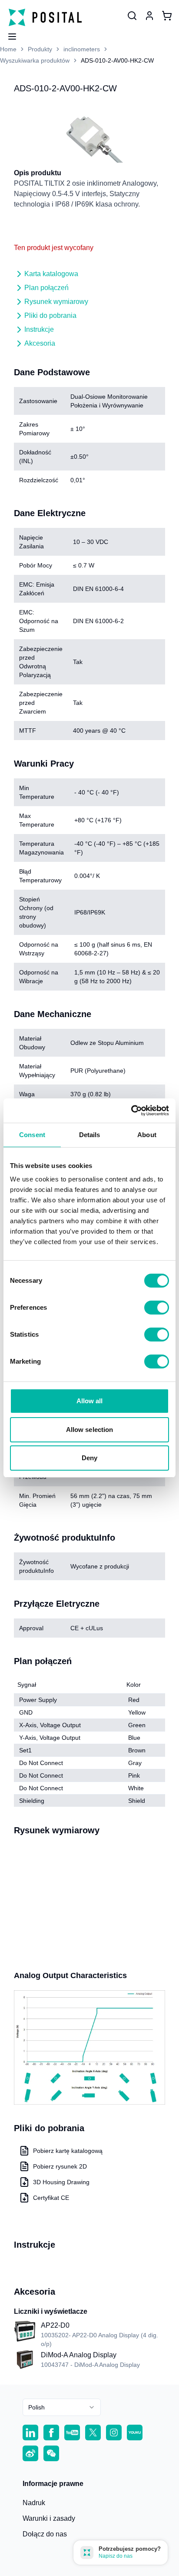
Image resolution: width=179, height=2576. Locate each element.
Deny (89, 1458)
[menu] (9, 34)
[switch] (157, 1308)
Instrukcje (39, 329)
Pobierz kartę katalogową (68, 2151)
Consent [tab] (32, 1135)
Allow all (90, 1401)
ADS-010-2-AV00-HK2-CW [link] (117, 60)
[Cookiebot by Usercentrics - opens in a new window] (131, 1111)
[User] (132, 16)
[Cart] (167, 16)
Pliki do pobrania (50, 315)
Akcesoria (40, 343)
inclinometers (82, 49)
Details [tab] (90, 1135)
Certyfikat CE (51, 2198)
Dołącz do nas (45, 2534)
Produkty (40, 49)
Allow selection (90, 1430)
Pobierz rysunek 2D (60, 2166)
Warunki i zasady (49, 2518)
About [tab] (147, 1135)
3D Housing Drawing (61, 2182)
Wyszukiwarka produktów (35, 60)
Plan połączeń (46, 288)
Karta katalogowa (51, 274)
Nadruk (34, 2503)
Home (8, 49)
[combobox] (62, 2407)
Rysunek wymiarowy (56, 302)
